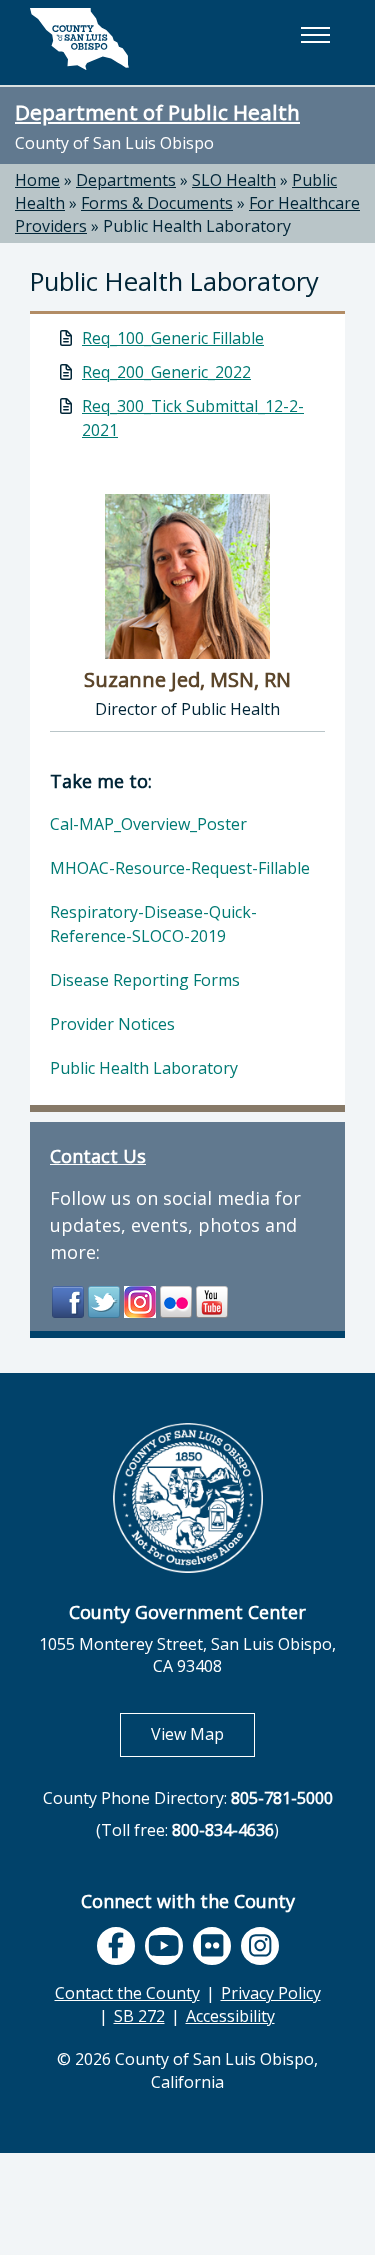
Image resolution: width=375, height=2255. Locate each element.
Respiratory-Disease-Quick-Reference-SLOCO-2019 (153, 924)
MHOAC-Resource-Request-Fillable (180, 868)
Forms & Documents (157, 203)
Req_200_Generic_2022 (166, 372)
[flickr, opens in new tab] (212, 1946)
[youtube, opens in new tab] (163, 1946)
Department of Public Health (157, 112)
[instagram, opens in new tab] (260, 1946)
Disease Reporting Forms (145, 980)
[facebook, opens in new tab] (116, 1946)
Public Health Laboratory (197, 226)
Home (37, 180)
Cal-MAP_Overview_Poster (148, 824)
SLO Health (234, 180)
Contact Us (98, 1156)
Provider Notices (112, 1024)
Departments (126, 180)
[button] (315, 35)
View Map (203, 1733)
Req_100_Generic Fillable (173, 338)
